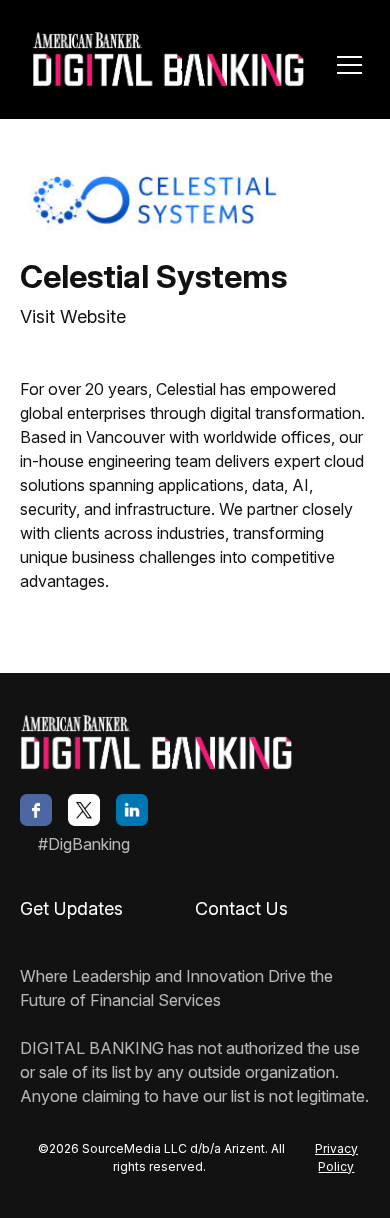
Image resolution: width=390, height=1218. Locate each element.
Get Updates (71, 908)
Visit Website (73, 316)
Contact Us (241, 908)
